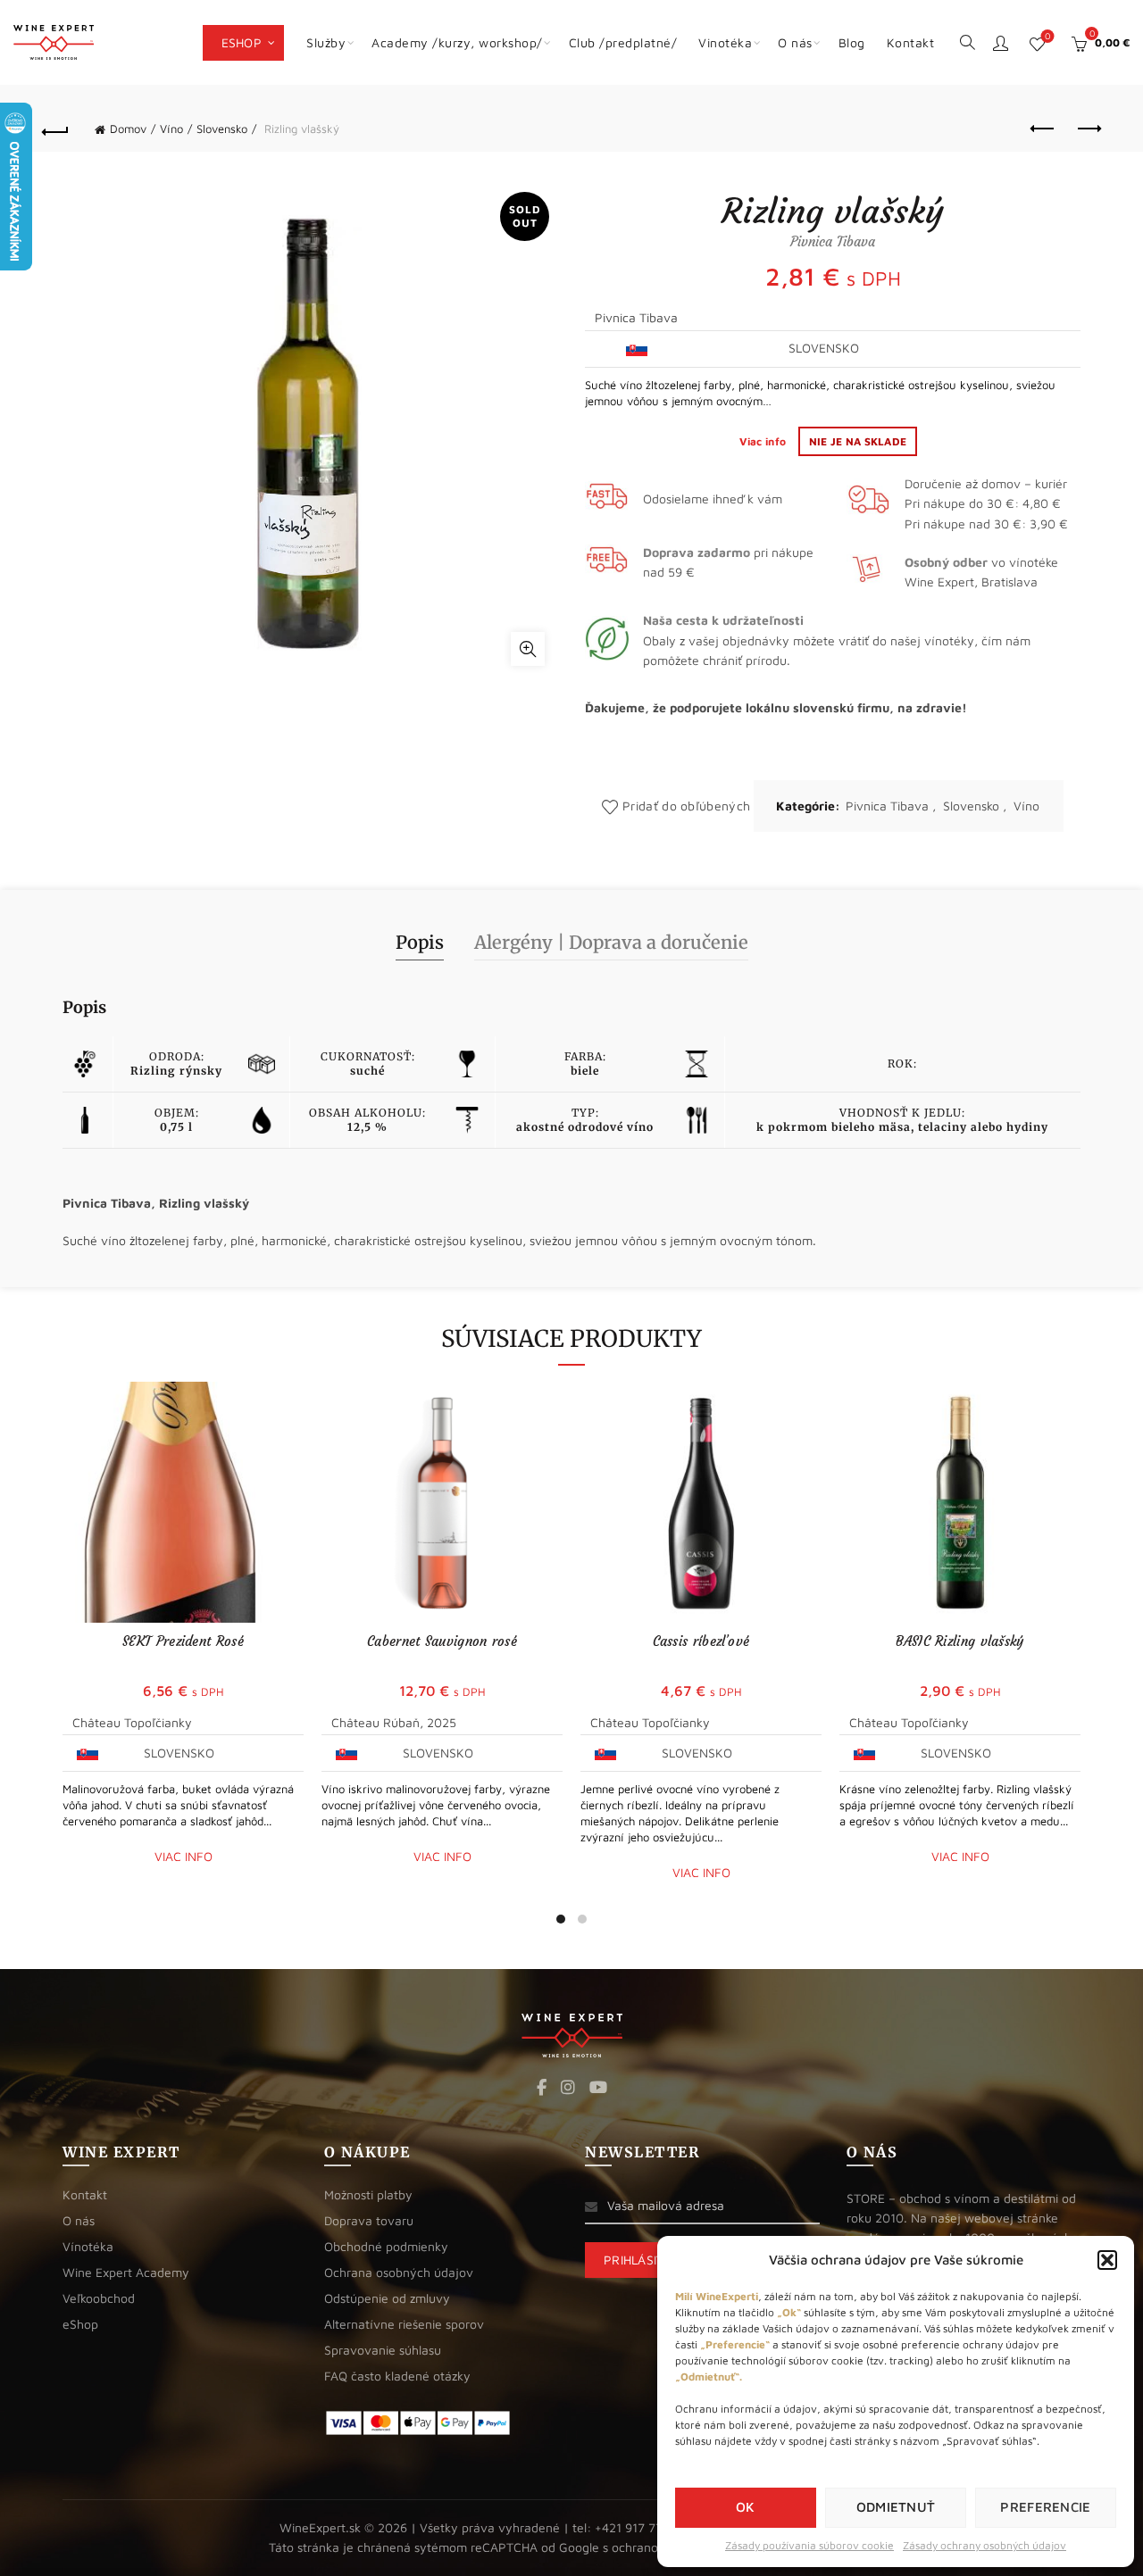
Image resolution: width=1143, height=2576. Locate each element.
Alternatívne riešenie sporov (404, 2324)
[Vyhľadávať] (967, 41)
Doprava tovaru (369, 2220)
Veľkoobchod (99, 2298)
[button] (1107, 2260)
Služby (326, 42)
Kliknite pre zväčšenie (528, 649)
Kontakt (911, 42)
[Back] (55, 129)
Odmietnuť (896, 2507)
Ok (746, 2507)
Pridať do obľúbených (686, 806)
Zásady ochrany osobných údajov (984, 2545)
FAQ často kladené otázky (397, 2376)
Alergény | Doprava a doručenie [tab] (611, 942)
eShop (242, 42)
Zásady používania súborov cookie (809, 2545)
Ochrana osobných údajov (399, 2272)
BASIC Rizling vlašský (959, 1641)
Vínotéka (88, 2246)
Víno (171, 129)
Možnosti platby (368, 2194)
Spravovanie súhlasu (383, 2350)
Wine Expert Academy (126, 2272)
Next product (1088, 129)
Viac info (764, 441)
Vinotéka (725, 42)
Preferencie (1045, 2507)
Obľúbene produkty (1047, 36)
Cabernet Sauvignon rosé (442, 1641)
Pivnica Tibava (887, 806)
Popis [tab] (420, 942)
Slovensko (222, 129)
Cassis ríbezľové (701, 1641)
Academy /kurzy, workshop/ (457, 42)
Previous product (1043, 129)
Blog (852, 42)
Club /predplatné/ (623, 42)
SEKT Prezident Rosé (183, 1641)
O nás (795, 42)
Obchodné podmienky (386, 2246)
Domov (128, 129)
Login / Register (1000, 43)
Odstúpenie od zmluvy (387, 2298)
